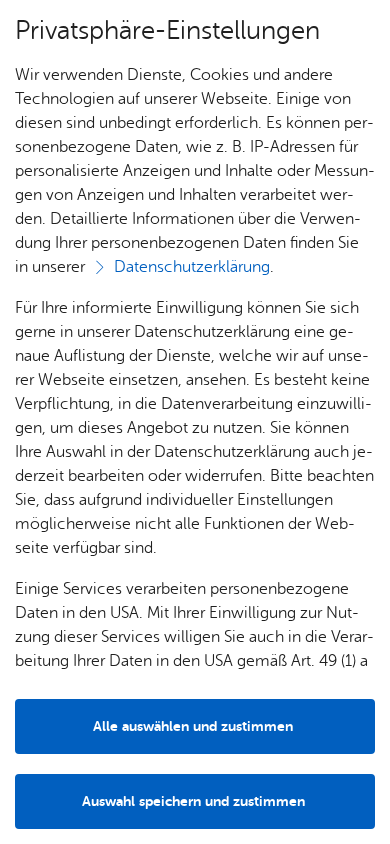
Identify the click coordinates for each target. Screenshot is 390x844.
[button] (195, 801)
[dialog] (195, 422)
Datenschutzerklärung (192, 267)
